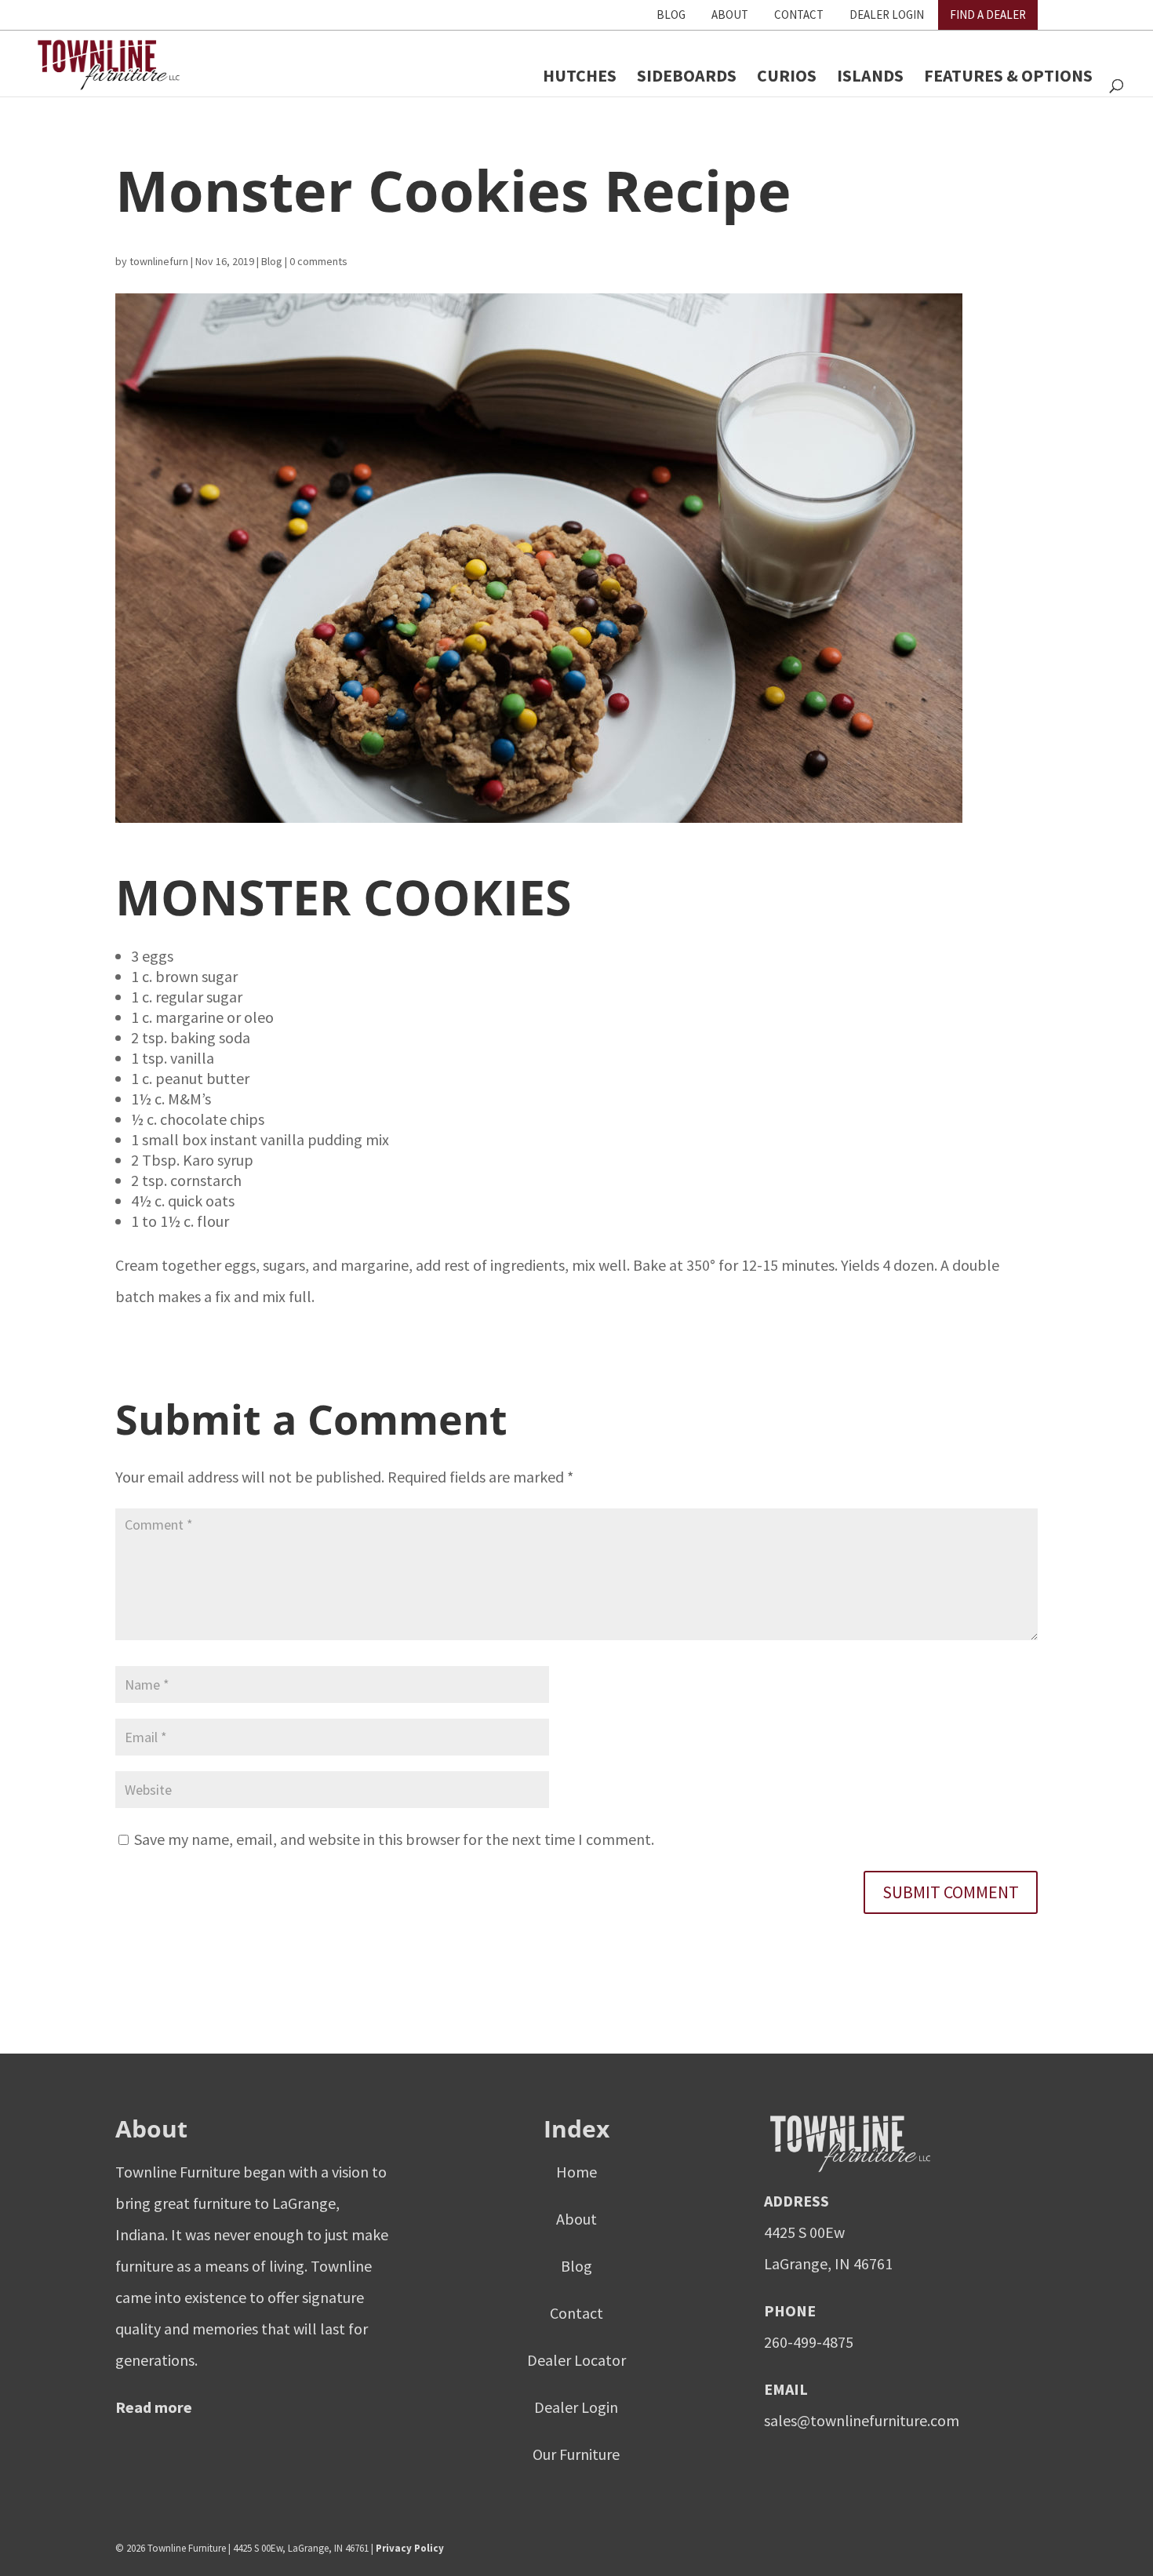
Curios (787, 75)
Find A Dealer (988, 15)
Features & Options (1008, 75)
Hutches (580, 75)
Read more (154, 2407)
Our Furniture (576, 2454)
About (730, 15)
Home (576, 2172)
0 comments (318, 261)
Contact (799, 15)
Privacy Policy (410, 2548)
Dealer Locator (576, 2360)
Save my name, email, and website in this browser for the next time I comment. (394, 1839)
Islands (870, 75)
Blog (671, 15)
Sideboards (687, 75)
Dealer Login (887, 15)
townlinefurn (159, 261)
